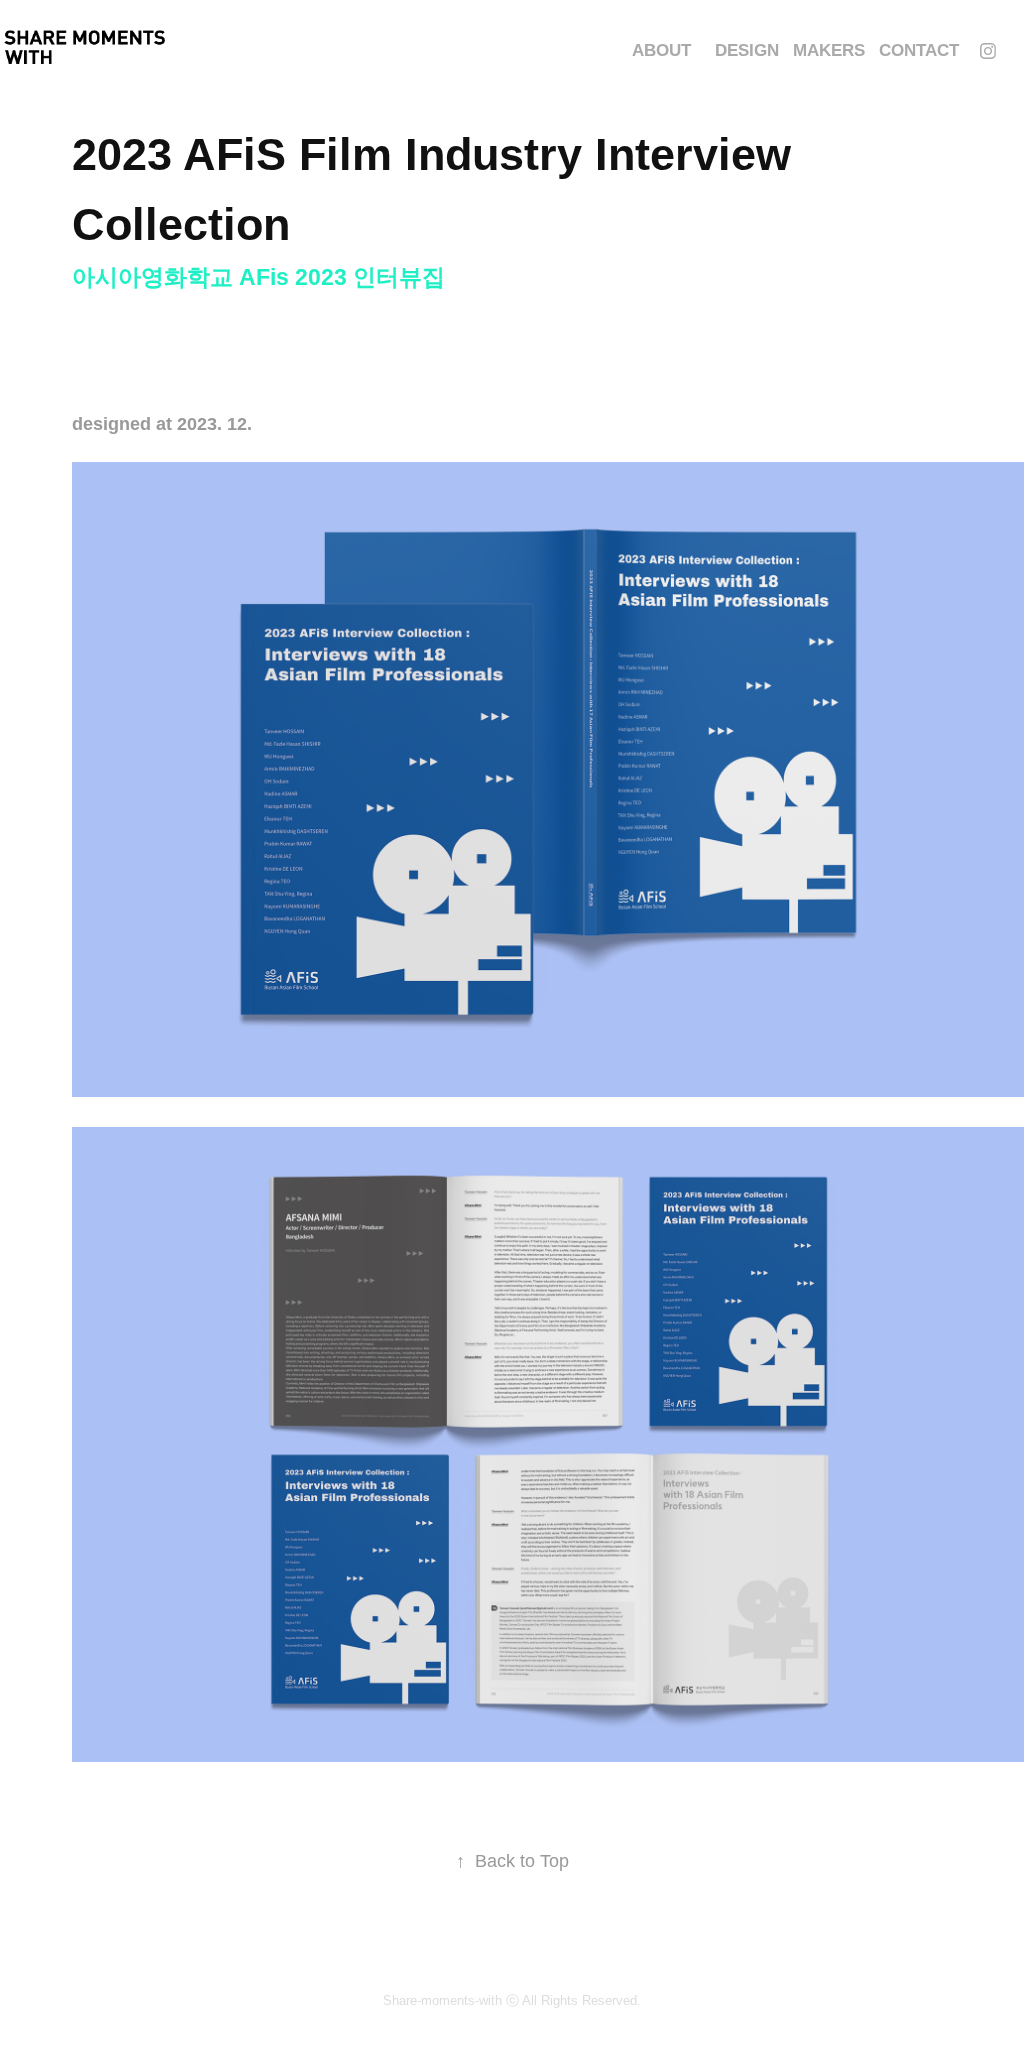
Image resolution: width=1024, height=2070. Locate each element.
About (661, 50)
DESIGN (747, 50)
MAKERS (829, 50)
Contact (919, 50)
